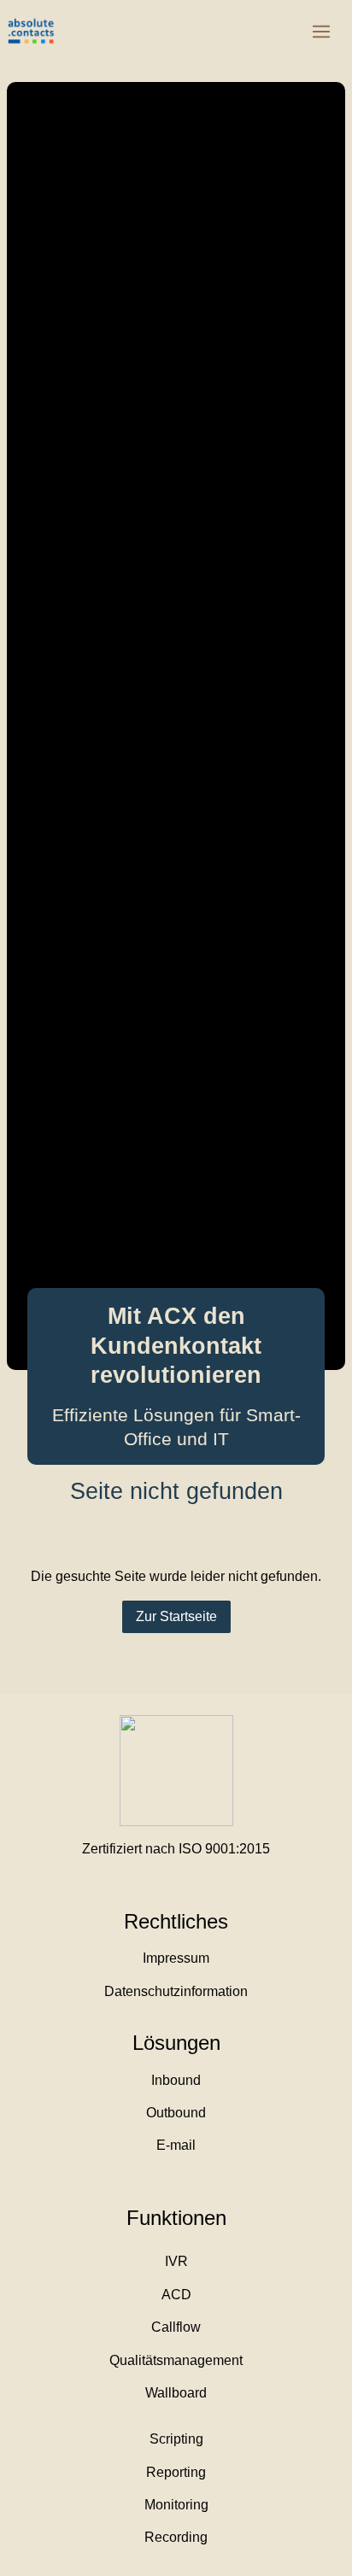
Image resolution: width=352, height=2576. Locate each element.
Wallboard (176, 2393)
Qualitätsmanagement (176, 2360)
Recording (176, 2537)
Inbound (176, 2080)
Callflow (176, 2327)
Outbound (176, 2113)
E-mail (176, 2145)
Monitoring (176, 2505)
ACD (176, 2295)
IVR (176, 2261)
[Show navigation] (321, 32)
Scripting (176, 2439)
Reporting (176, 2472)
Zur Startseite (176, 1616)
